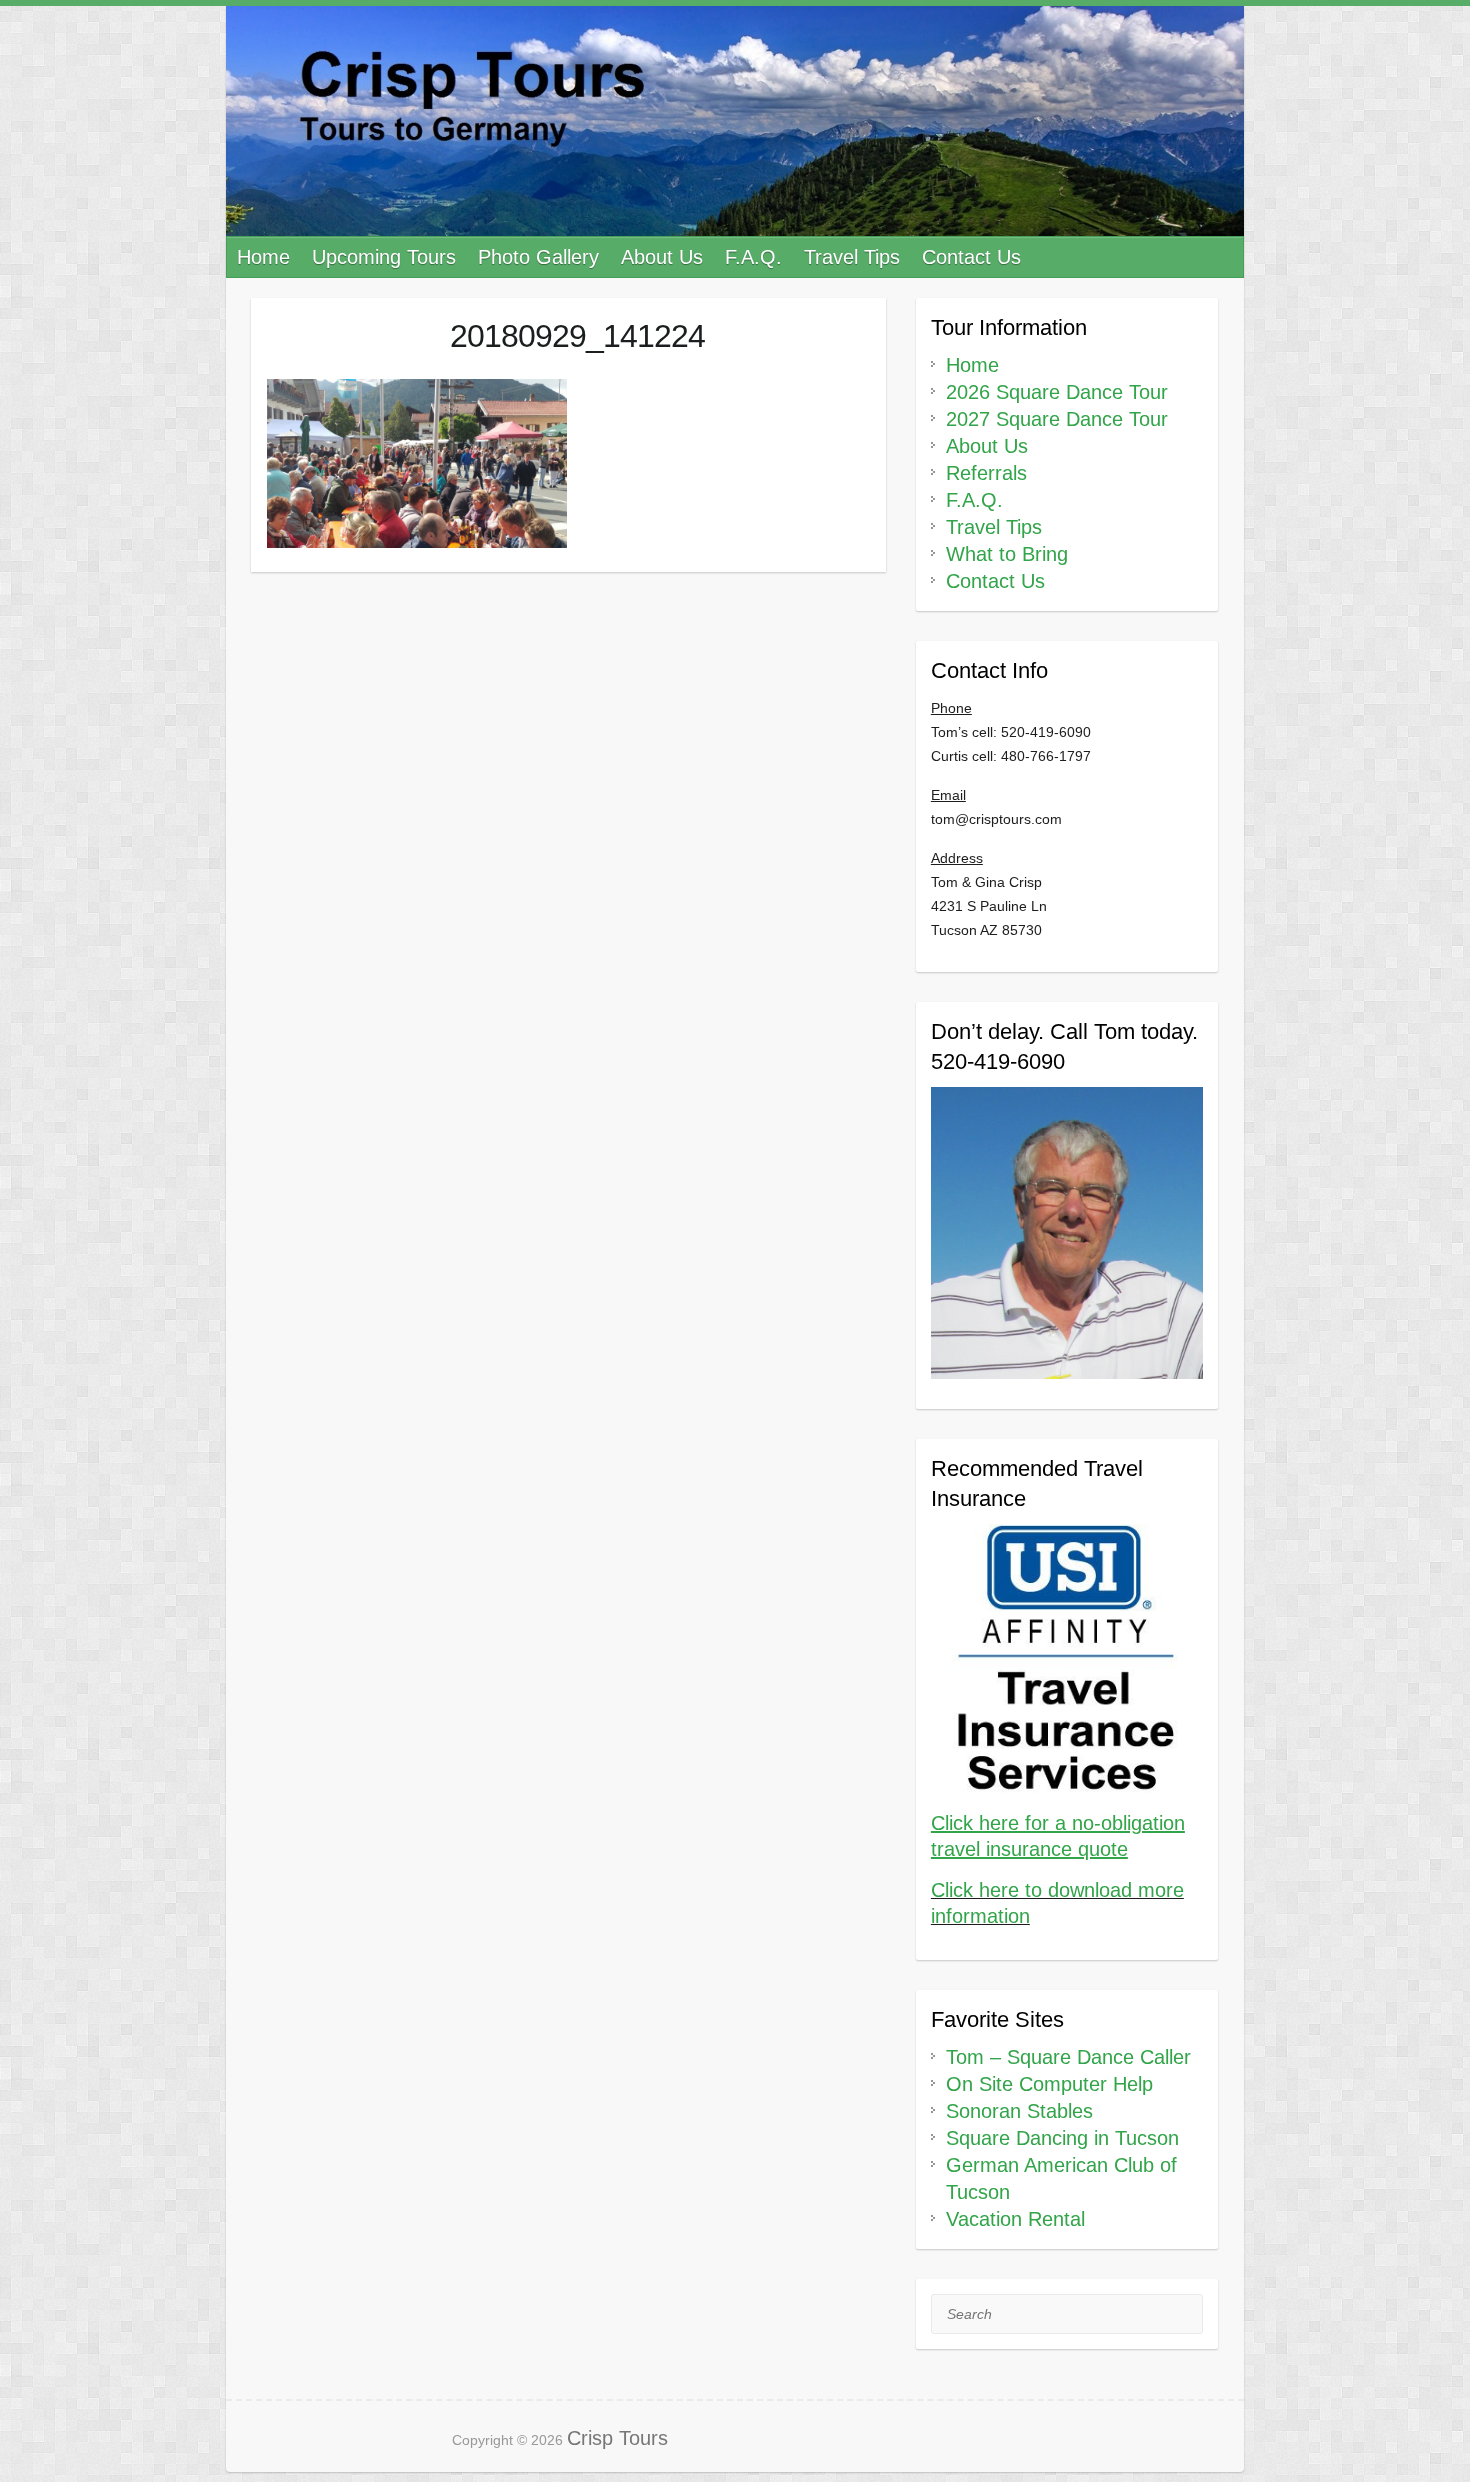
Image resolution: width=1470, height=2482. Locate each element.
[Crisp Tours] (735, 121)
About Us (662, 257)
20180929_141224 (577, 336)
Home (263, 257)
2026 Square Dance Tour (1057, 392)
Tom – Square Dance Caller (1068, 2057)
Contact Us (971, 257)
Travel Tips (852, 257)
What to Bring (1007, 554)
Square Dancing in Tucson (1062, 2138)
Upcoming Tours (384, 257)
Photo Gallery (538, 257)
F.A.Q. (753, 257)
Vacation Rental (1015, 2219)
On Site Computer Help (1049, 2084)
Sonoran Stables (1019, 2111)
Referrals (986, 473)
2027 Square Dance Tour (1057, 419)
